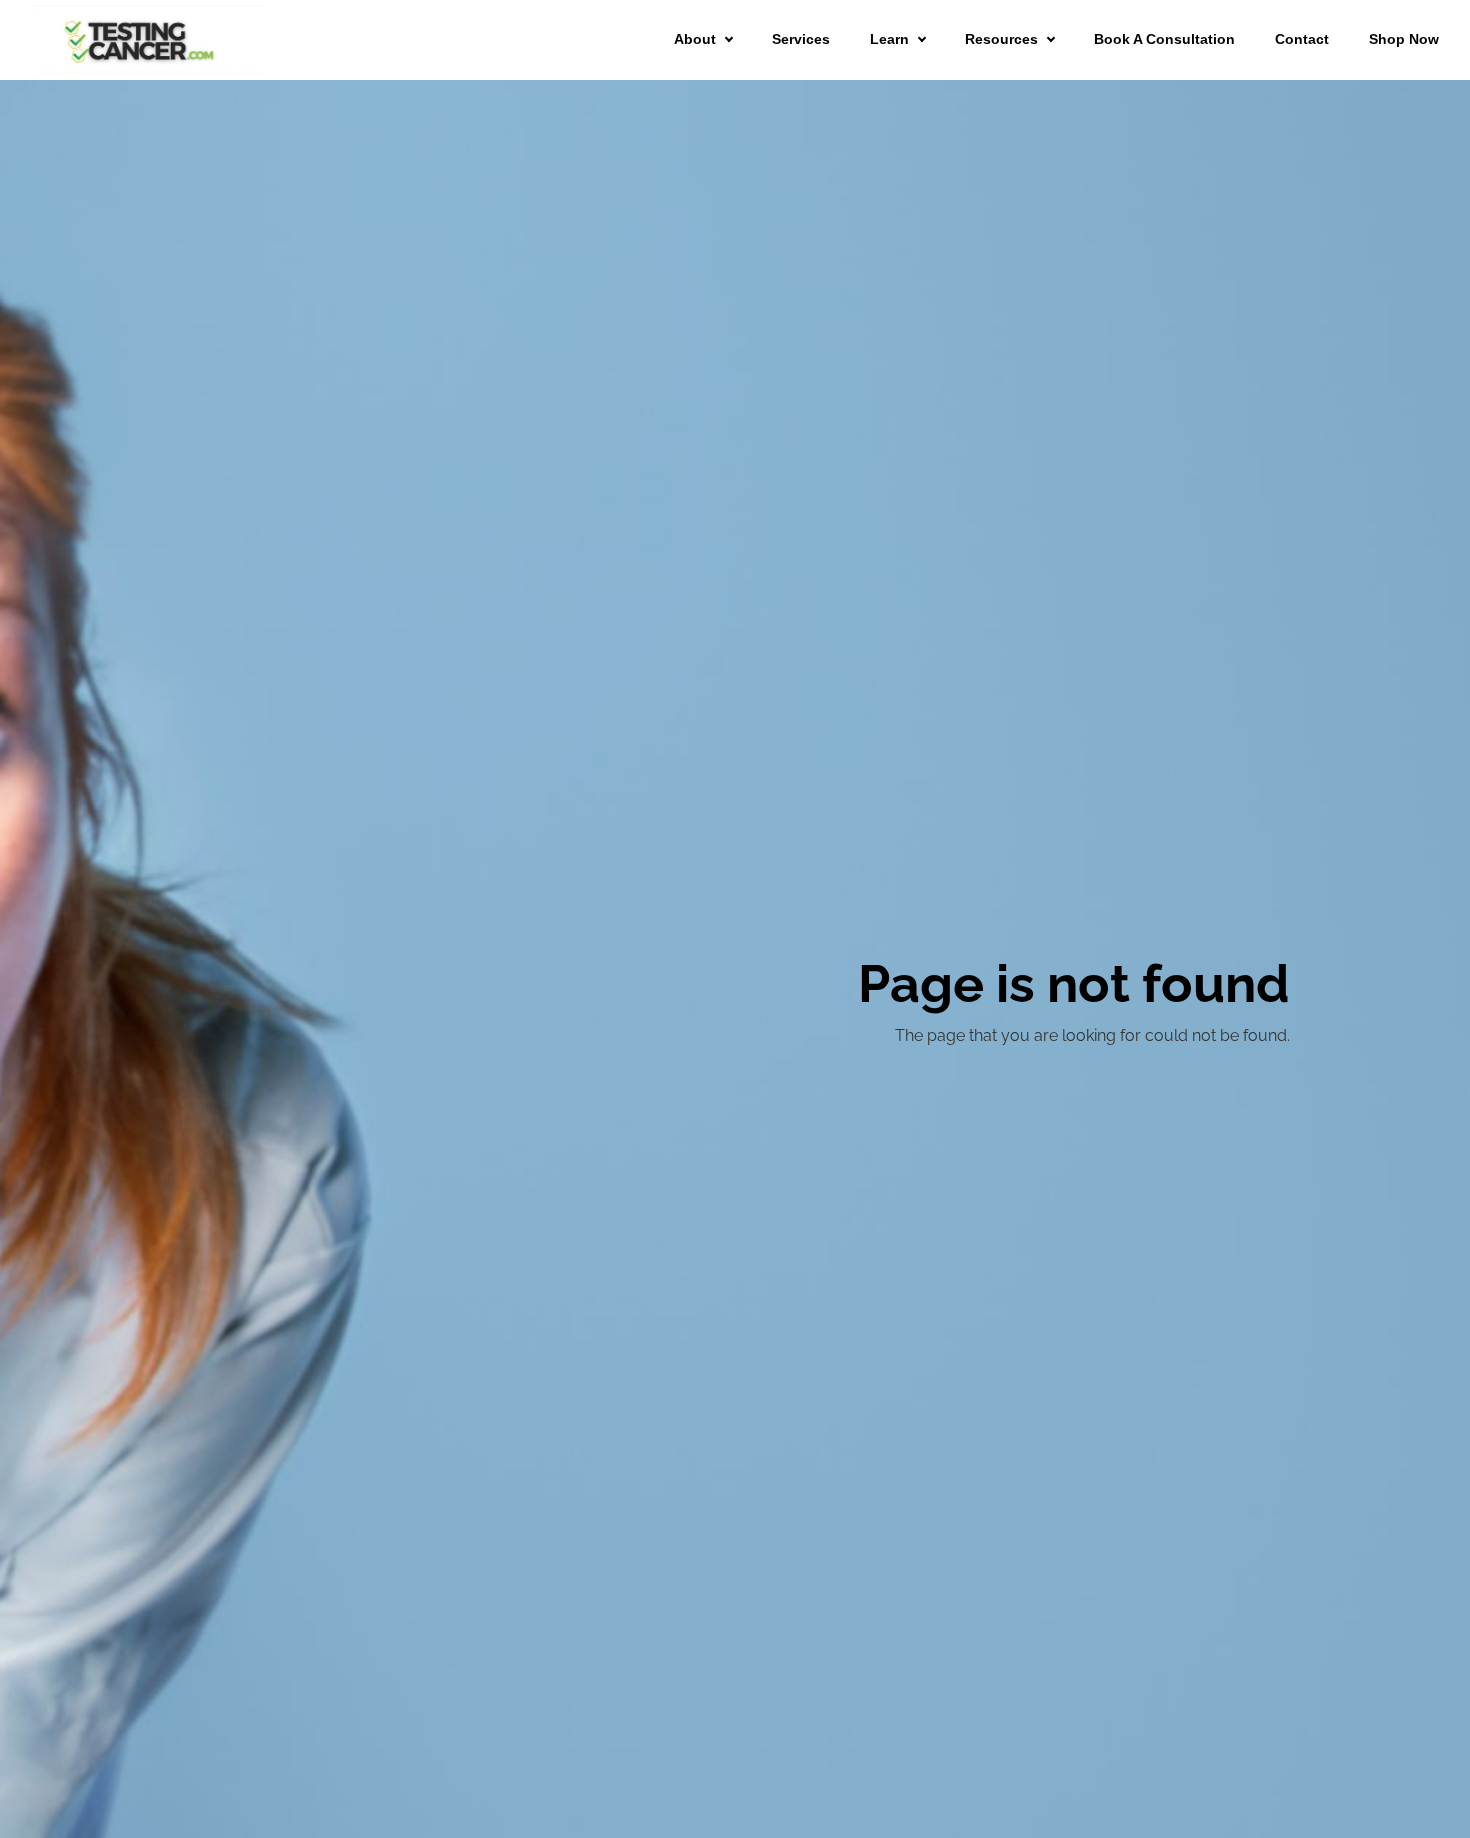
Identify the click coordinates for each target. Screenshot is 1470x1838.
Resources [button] (1001, 39)
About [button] (695, 39)
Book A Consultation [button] (1164, 39)
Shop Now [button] (1404, 39)
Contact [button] (1302, 39)
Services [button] (801, 39)
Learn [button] (889, 39)
